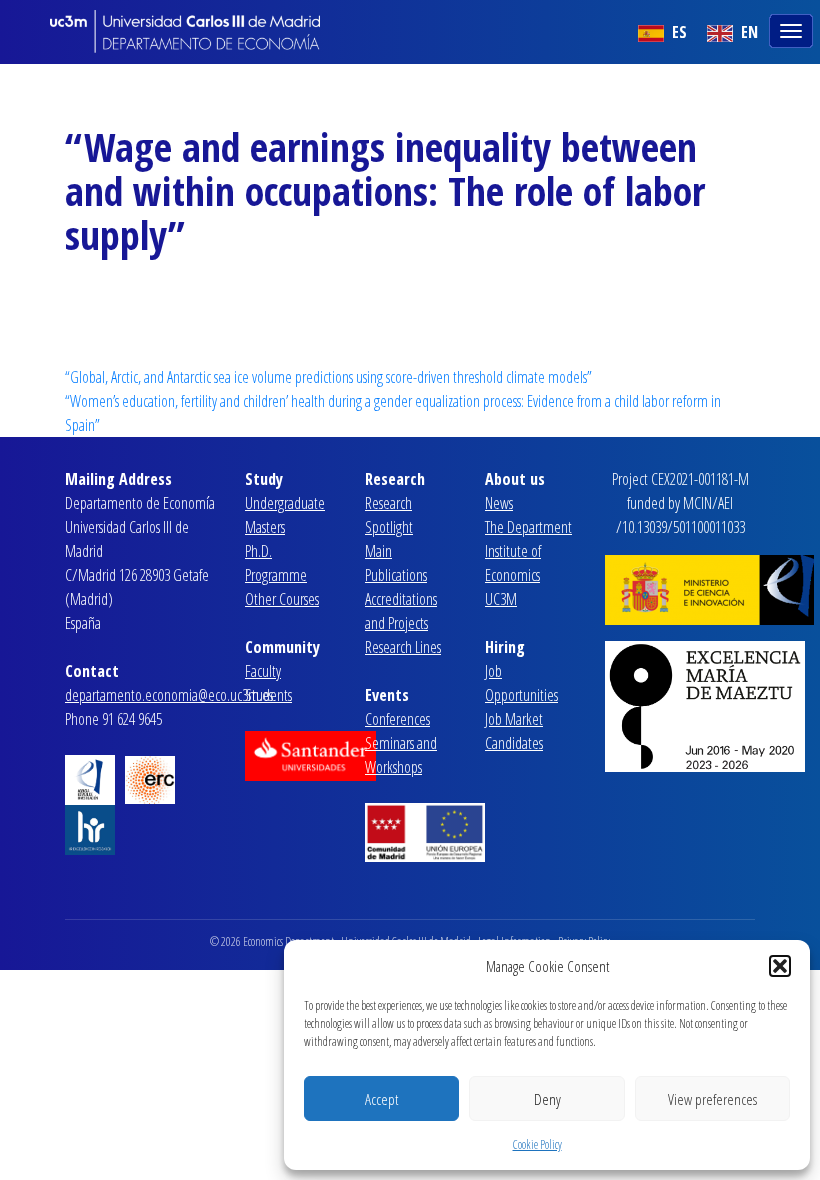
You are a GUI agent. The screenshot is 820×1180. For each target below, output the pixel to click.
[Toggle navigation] (793, 29)
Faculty (263, 671)
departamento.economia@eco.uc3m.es (169, 695)
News (499, 503)
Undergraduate (285, 503)
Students (268, 695)
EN (747, 32)
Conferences (397, 719)
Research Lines (403, 647)
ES (677, 32)
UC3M (501, 599)
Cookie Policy (537, 1144)
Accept (381, 1099)
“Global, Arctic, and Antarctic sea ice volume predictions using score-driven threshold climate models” (328, 377)
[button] (780, 966)
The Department (528, 527)
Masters (265, 527)
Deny (547, 1099)
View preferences (712, 1099)
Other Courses (282, 599)
